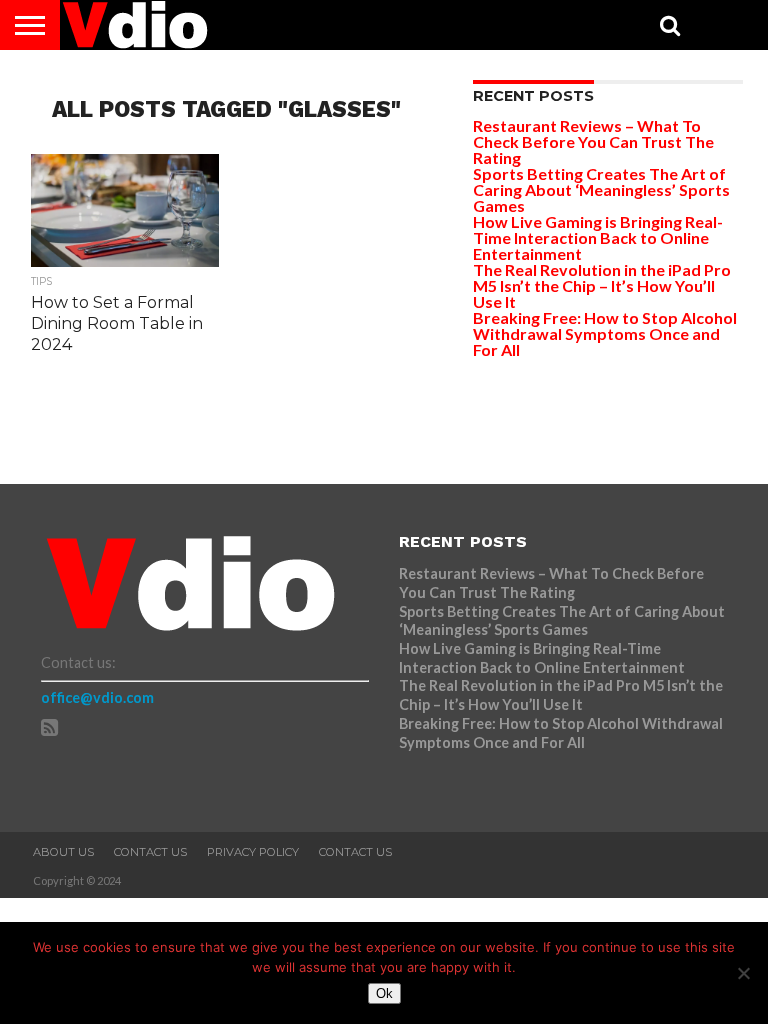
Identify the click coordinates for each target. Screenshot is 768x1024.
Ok (384, 993)
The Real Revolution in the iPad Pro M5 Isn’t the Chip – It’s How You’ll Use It (602, 285)
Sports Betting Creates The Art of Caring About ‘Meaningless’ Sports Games (601, 189)
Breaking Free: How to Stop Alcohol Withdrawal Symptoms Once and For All (605, 333)
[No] (743, 973)
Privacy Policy (253, 852)
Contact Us (150, 852)
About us (63, 852)
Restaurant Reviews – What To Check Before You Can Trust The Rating (593, 141)
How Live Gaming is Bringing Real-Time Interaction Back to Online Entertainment (598, 237)
